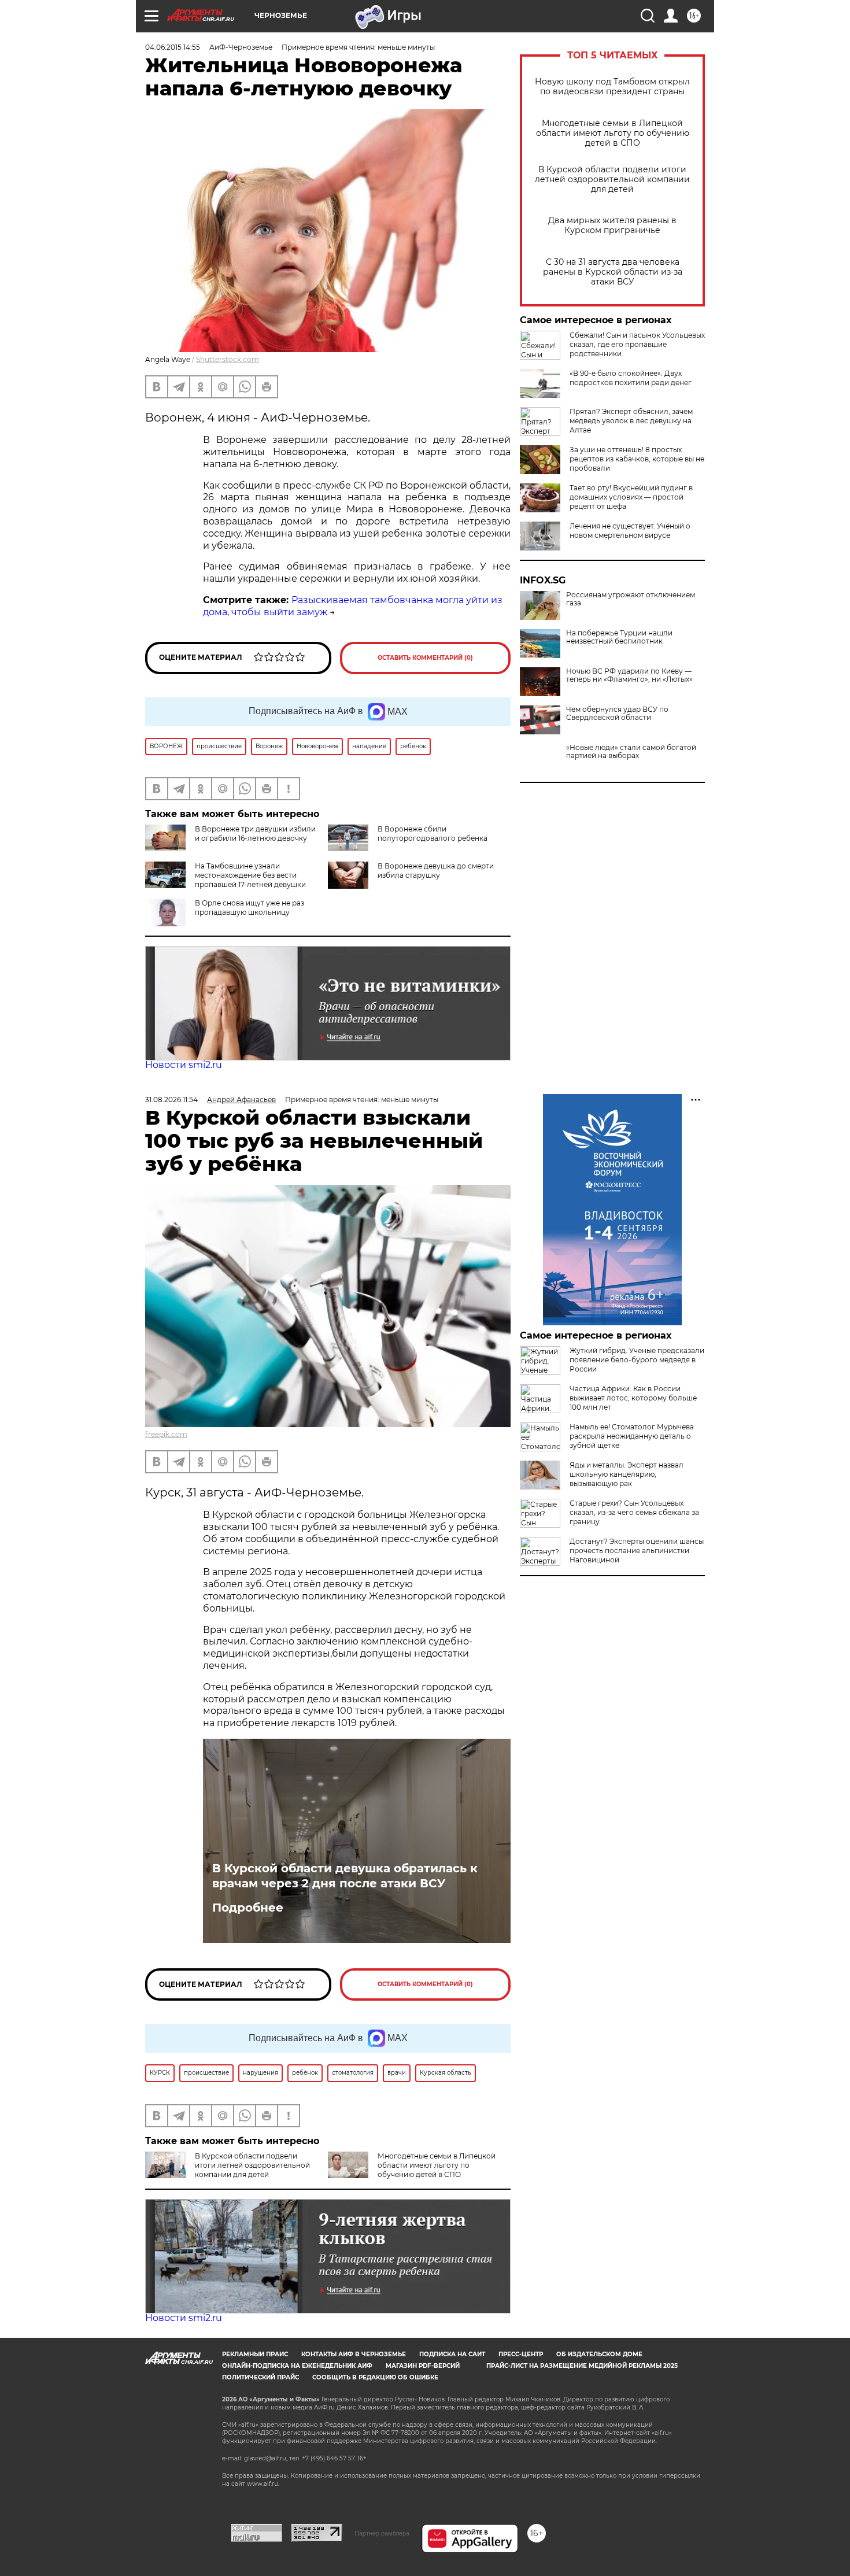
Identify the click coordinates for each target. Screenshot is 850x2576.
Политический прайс (260, 2377)
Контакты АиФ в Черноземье (354, 2354)
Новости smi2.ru (184, 1065)
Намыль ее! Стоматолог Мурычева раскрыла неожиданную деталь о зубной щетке (632, 1436)
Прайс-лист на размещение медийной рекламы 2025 (582, 2366)
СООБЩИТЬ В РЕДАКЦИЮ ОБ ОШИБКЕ (375, 2377)
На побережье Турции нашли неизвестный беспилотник (619, 637)
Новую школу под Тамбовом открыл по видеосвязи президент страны (612, 87)
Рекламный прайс (255, 2354)
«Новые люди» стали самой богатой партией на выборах (631, 752)
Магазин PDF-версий (423, 2366)
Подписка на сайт (452, 2354)
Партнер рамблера (382, 2533)
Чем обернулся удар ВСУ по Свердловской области (617, 714)
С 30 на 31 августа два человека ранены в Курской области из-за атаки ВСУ (613, 272)
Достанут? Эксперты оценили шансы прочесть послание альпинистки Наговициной (637, 1551)
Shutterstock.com (228, 359)
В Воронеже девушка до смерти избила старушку (436, 871)
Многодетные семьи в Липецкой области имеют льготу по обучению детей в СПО (613, 133)
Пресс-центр (521, 2354)
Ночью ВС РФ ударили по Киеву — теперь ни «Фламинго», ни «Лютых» (629, 675)
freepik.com (166, 1434)
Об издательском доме (599, 2354)
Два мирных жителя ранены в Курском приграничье (612, 226)
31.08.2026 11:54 (171, 1099)
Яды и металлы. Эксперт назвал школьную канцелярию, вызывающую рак (627, 1474)
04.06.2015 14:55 (173, 47)
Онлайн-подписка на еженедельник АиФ (297, 2366)
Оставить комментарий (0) (425, 658)
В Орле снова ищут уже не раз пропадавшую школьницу (250, 908)
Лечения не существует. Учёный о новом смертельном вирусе (630, 531)
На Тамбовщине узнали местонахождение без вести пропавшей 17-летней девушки (250, 875)
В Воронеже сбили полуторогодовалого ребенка (433, 834)
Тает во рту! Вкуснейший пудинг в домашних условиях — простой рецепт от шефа (631, 497)
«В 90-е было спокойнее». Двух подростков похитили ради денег (631, 378)
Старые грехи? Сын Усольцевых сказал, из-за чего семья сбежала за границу (634, 1512)
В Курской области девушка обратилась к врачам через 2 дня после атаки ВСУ (345, 1876)
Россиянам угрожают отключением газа (631, 599)
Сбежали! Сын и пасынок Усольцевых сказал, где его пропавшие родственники (637, 344)
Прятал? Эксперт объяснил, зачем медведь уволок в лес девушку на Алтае (631, 421)
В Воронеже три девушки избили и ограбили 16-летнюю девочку (255, 834)
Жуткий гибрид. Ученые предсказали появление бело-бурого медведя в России (637, 1360)
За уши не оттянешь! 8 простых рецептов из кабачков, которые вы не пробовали (637, 459)
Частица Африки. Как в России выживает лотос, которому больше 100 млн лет (633, 1398)
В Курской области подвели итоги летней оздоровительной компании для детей (612, 180)
